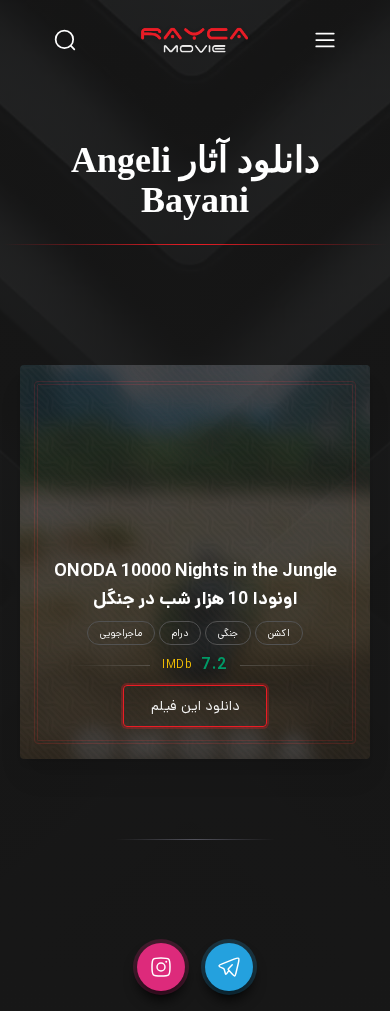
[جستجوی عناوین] (65, 39)
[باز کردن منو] (325, 39)
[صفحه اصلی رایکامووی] (195, 40)
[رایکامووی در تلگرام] (229, 967)
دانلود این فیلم (195, 706)
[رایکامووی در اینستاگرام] (161, 967)
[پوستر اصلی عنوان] (195, 433)
